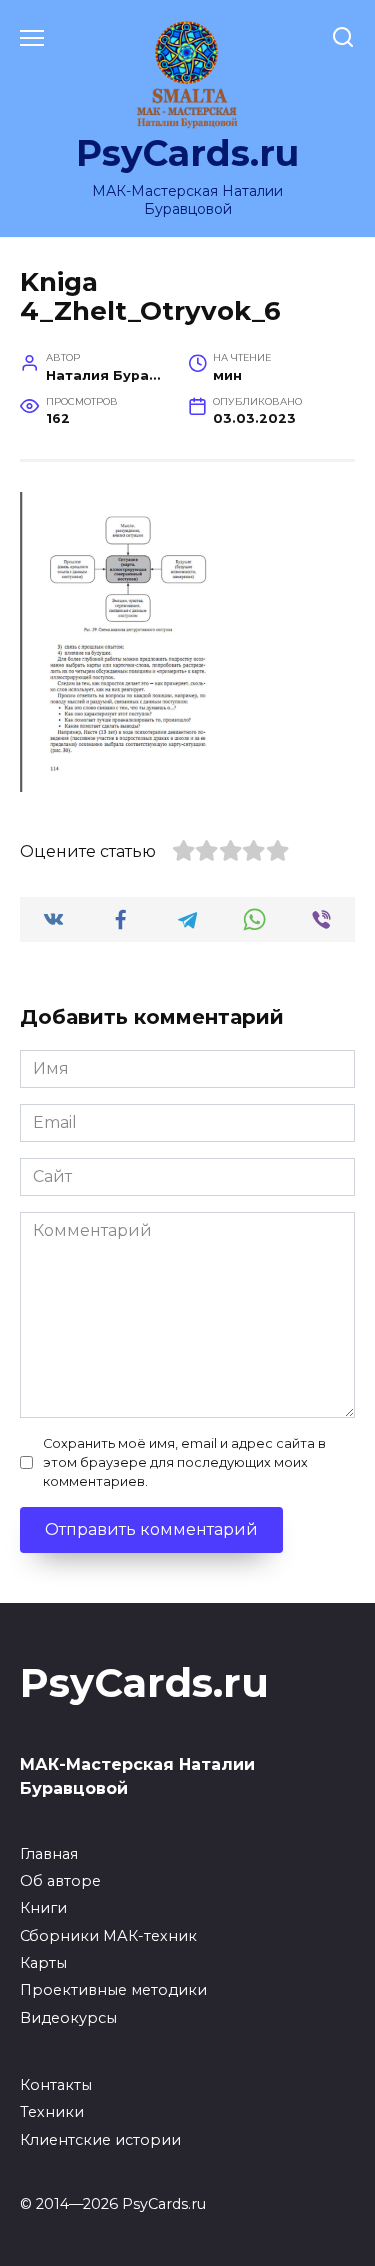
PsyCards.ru (187, 153)
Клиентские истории (100, 2140)
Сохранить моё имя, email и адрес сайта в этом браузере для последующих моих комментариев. (184, 1462)
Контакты (56, 2085)
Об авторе (60, 1881)
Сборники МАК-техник (108, 1936)
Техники (52, 2112)
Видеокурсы (68, 2018)
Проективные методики (113, 1990)
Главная (49, 1854)
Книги (43, 1908)
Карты (43, 1963)
